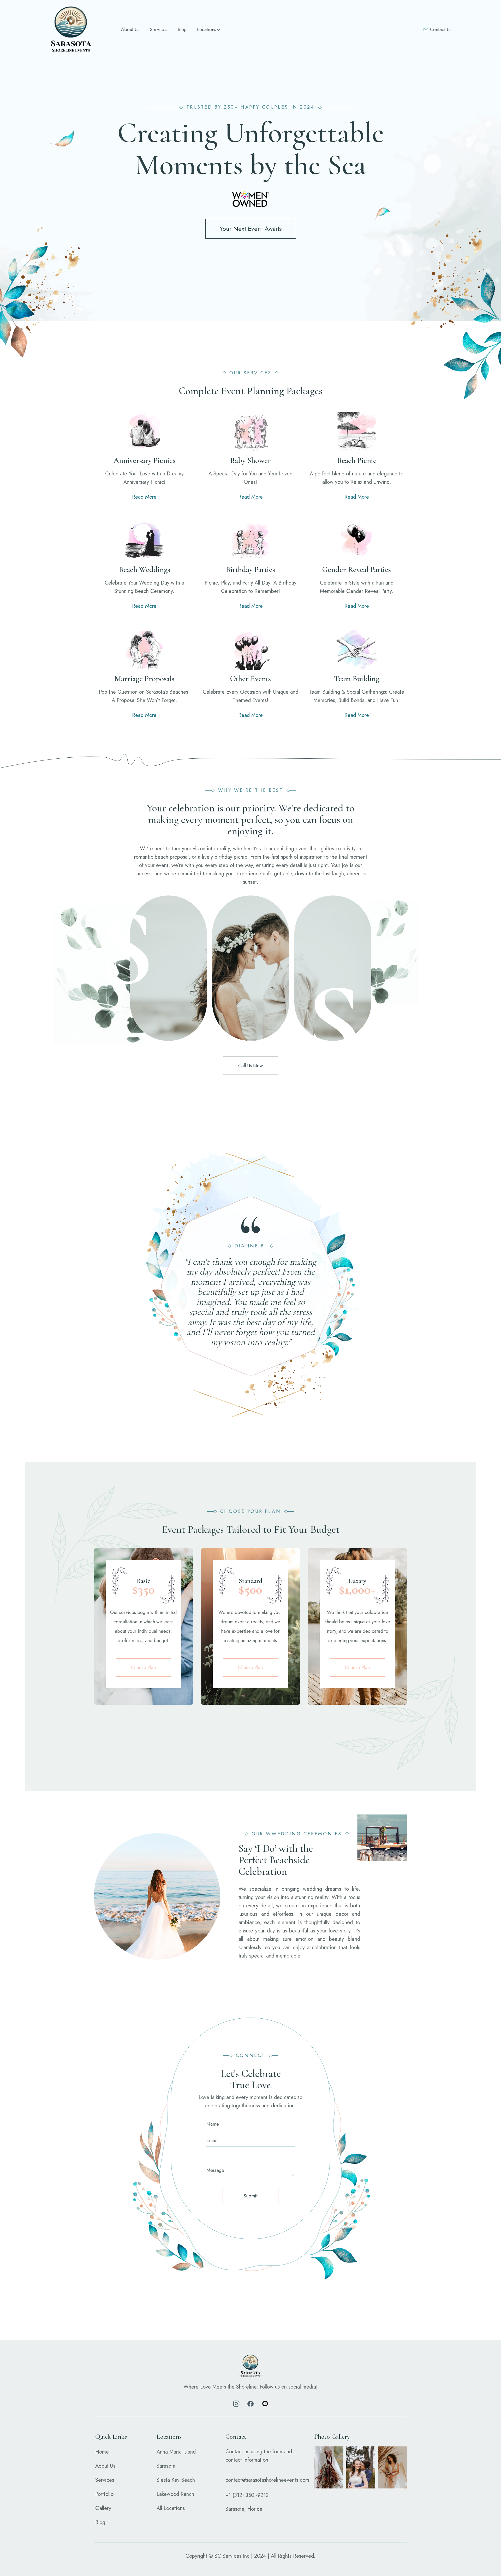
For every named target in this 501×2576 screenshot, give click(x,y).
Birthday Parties (250, 570)
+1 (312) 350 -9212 (247, 2495)
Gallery (103, 2508)
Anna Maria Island (176, 2452)
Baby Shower (250, 461)
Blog (182, 30)
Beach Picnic (357, 461)
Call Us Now (250, 1066)
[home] (71, 30)
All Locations (171, 2508)
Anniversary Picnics (144, 461)
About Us (130, 30)
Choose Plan (143, 1667)
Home (102, 2452)
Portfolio (104, 2494)
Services (159, 30)
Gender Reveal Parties (357, 570)
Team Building (357, 679)
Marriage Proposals (144, 679)
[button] (208, 30)
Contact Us (441, 30)
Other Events (250, 679)
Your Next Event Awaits (251, 229)
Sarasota (166, 2466)
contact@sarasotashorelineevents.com (267, 2480)
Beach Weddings (144, 570)
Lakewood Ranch (175, 2494)
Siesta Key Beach (176, 2480)
